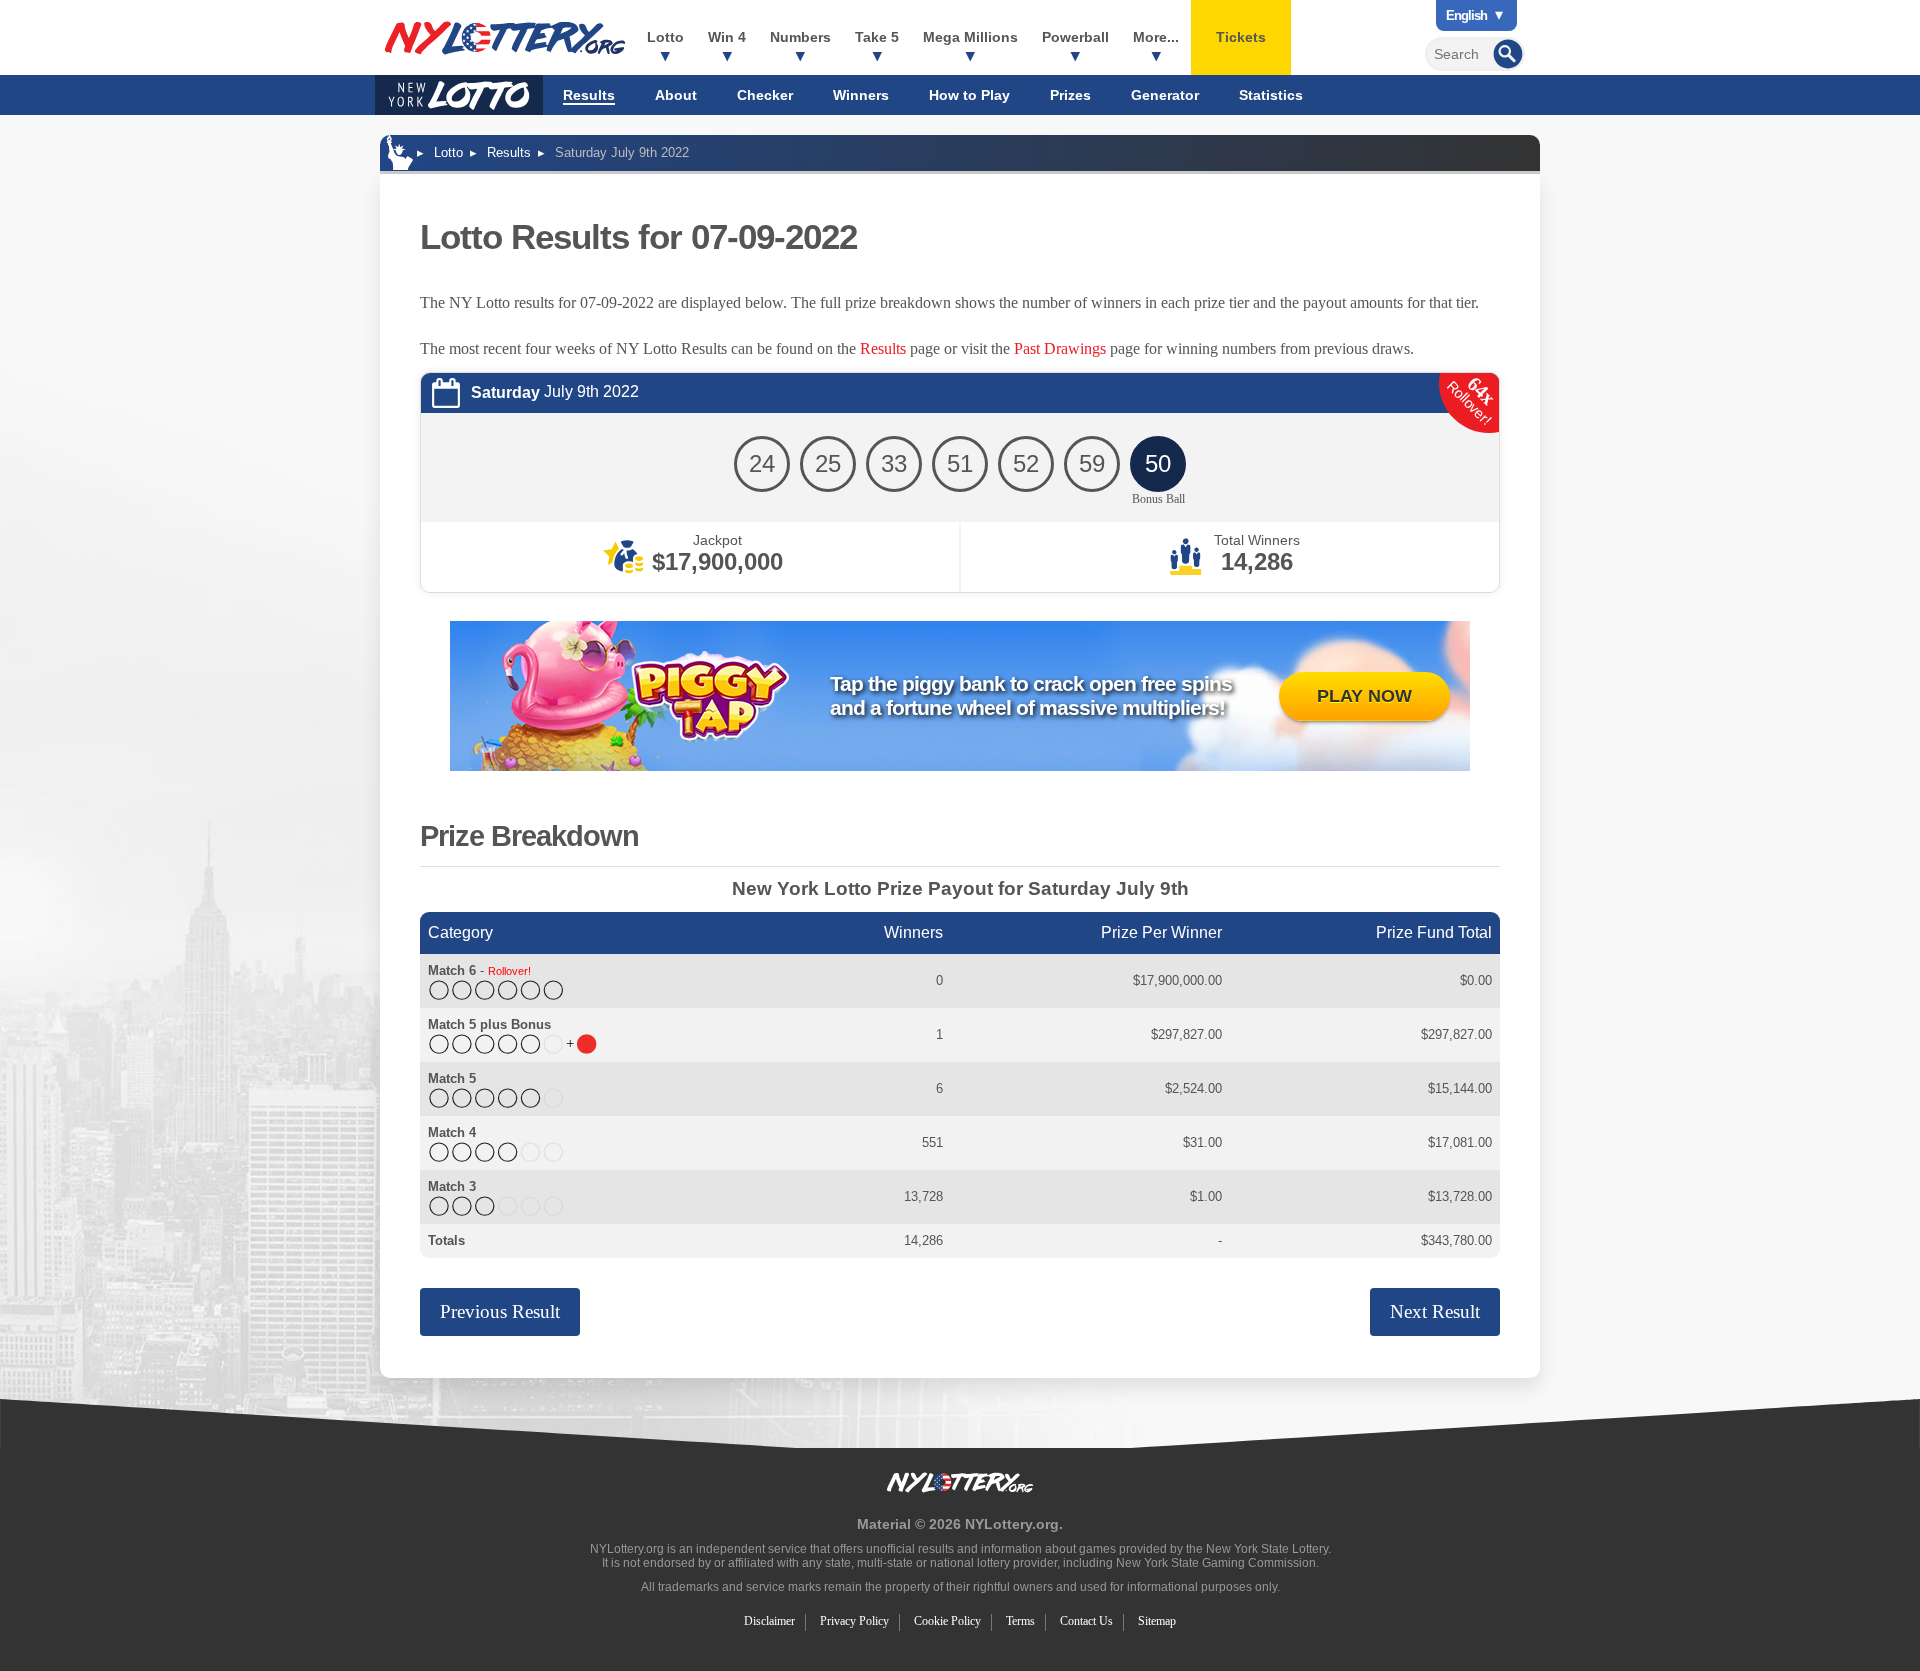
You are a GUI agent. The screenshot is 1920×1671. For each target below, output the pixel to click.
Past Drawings (1060, 348)
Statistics (1271, 95)
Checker (765, 95)
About (676, 95)
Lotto (665, 37)
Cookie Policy (947, 1621)
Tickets (1241, 37)
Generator (1165, 95)
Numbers (800, 37)
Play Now (1364, 696)
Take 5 (877, 37)
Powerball (1075, 37)
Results (589, 95)
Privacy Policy (854, 1621)
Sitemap (1157, 1621)
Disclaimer (769, 1621)
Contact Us (1086, 1621)
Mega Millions (970, 37)
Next (1435, 1311)
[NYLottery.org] (505, 38)
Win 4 (727, 37)
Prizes (1070, 95)
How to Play (969, 95)
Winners (861, 95)
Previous (500, 1311)
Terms (1020, 1621)
